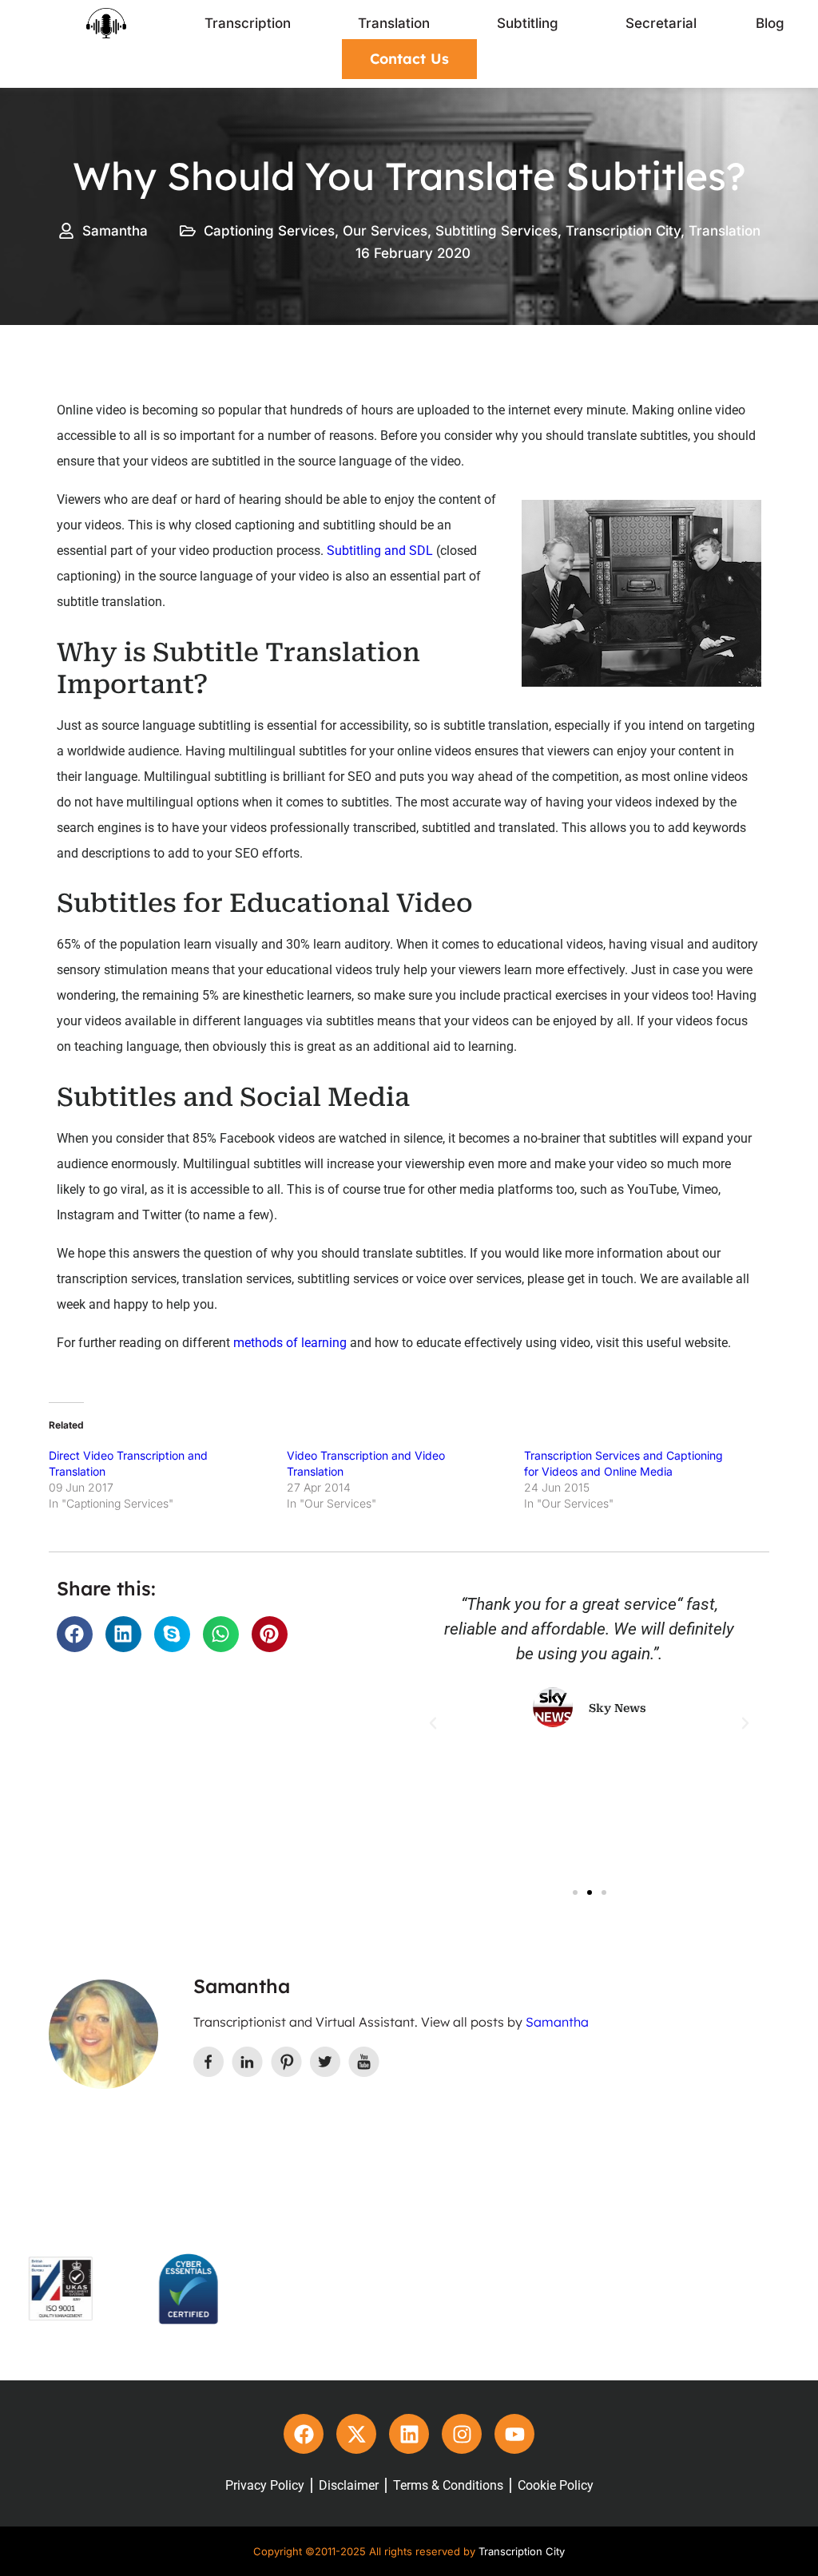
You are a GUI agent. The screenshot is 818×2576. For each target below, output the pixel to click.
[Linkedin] (409, 2434)
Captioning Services (269, 231)
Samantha (557, 2022)
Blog (770, 23)
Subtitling (528, 23)
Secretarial (661, 23)
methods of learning (290, 1343)
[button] (75, 1634)
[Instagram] (462, 2434)
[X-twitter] (356, 2434)
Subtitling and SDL (380, 551)
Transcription (248, 23)
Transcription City (623, 231)
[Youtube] (514, 2434)
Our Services (385, 231)
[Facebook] (304, 2434)
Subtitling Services (496, 231)
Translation (394, 23)
